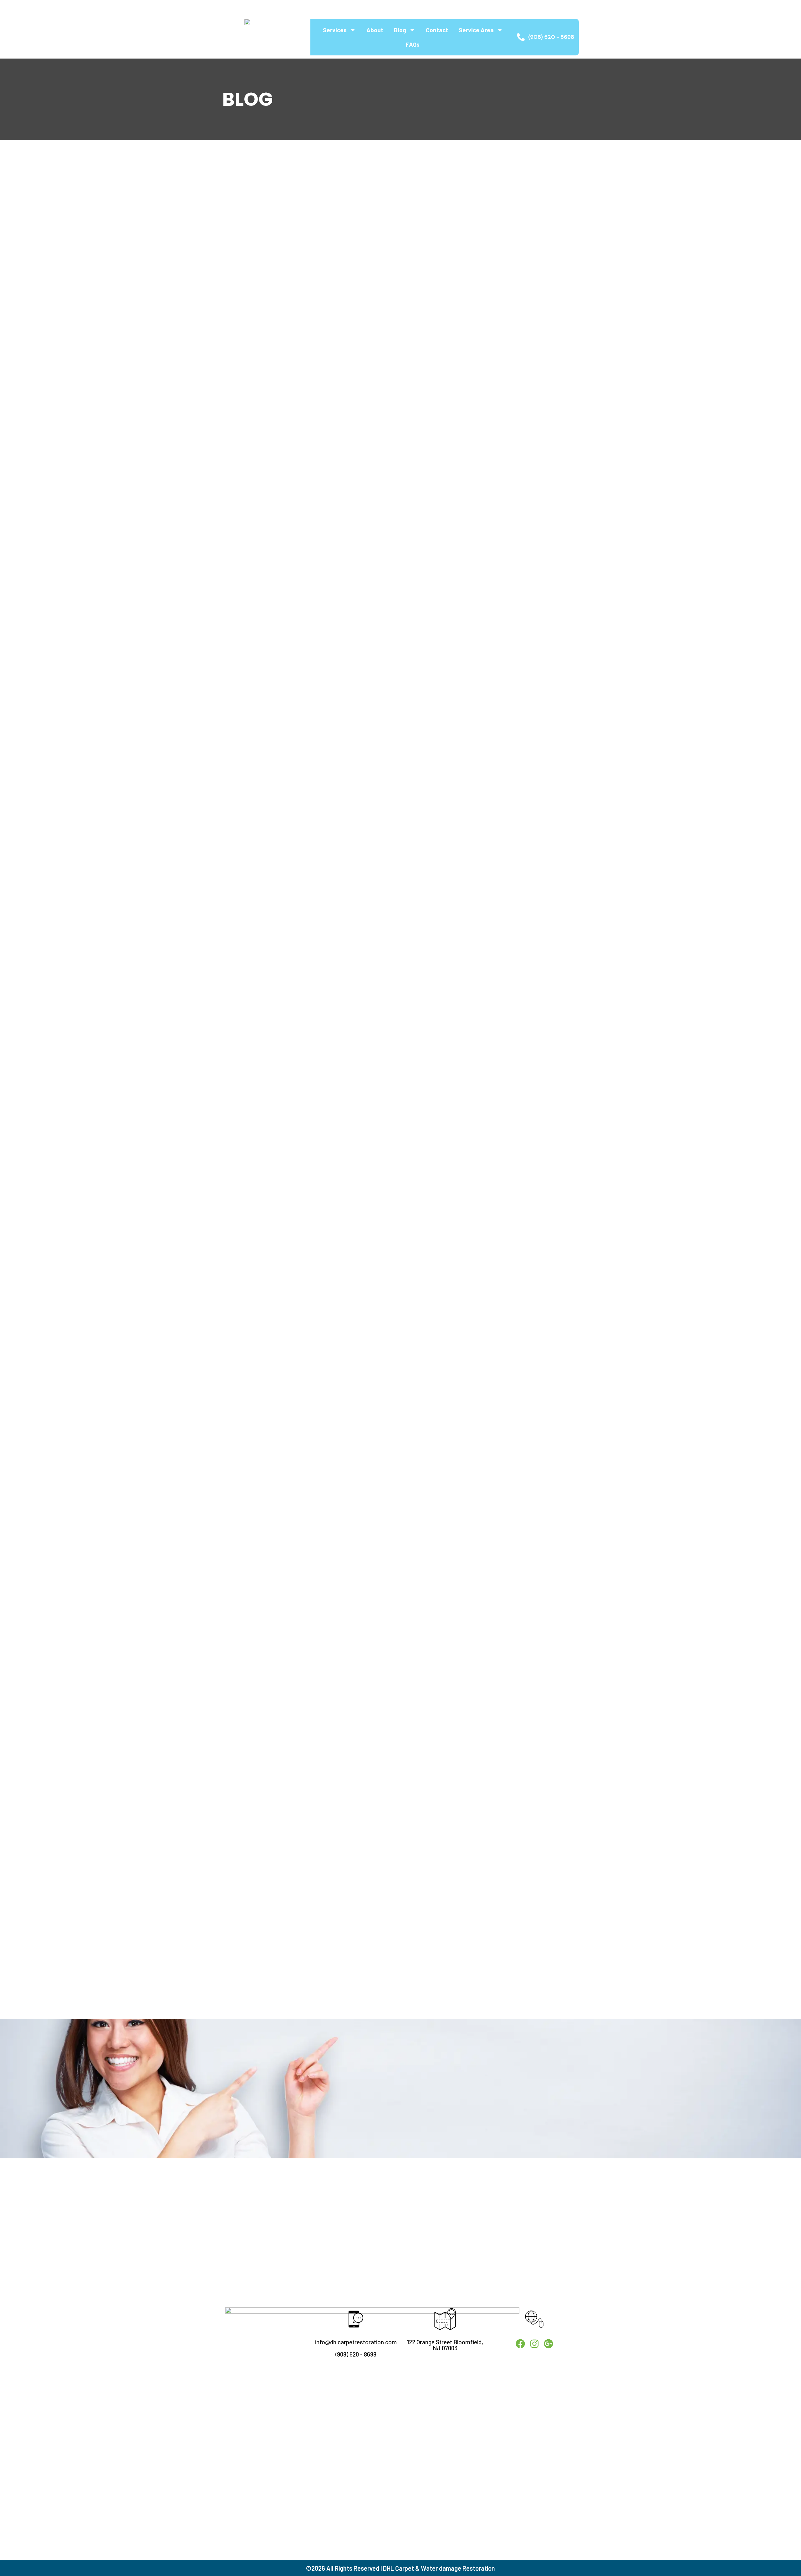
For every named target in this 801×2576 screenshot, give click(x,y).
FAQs (413, 44)
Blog (400, 30)
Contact (437, 30)
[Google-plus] (251, 8)
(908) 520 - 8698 (356, 2354)
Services (335, 30)
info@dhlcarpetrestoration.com (356, 2342)
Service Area (476, 30)
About (375, 30)
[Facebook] (226, 8)
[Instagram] (239, 8)
